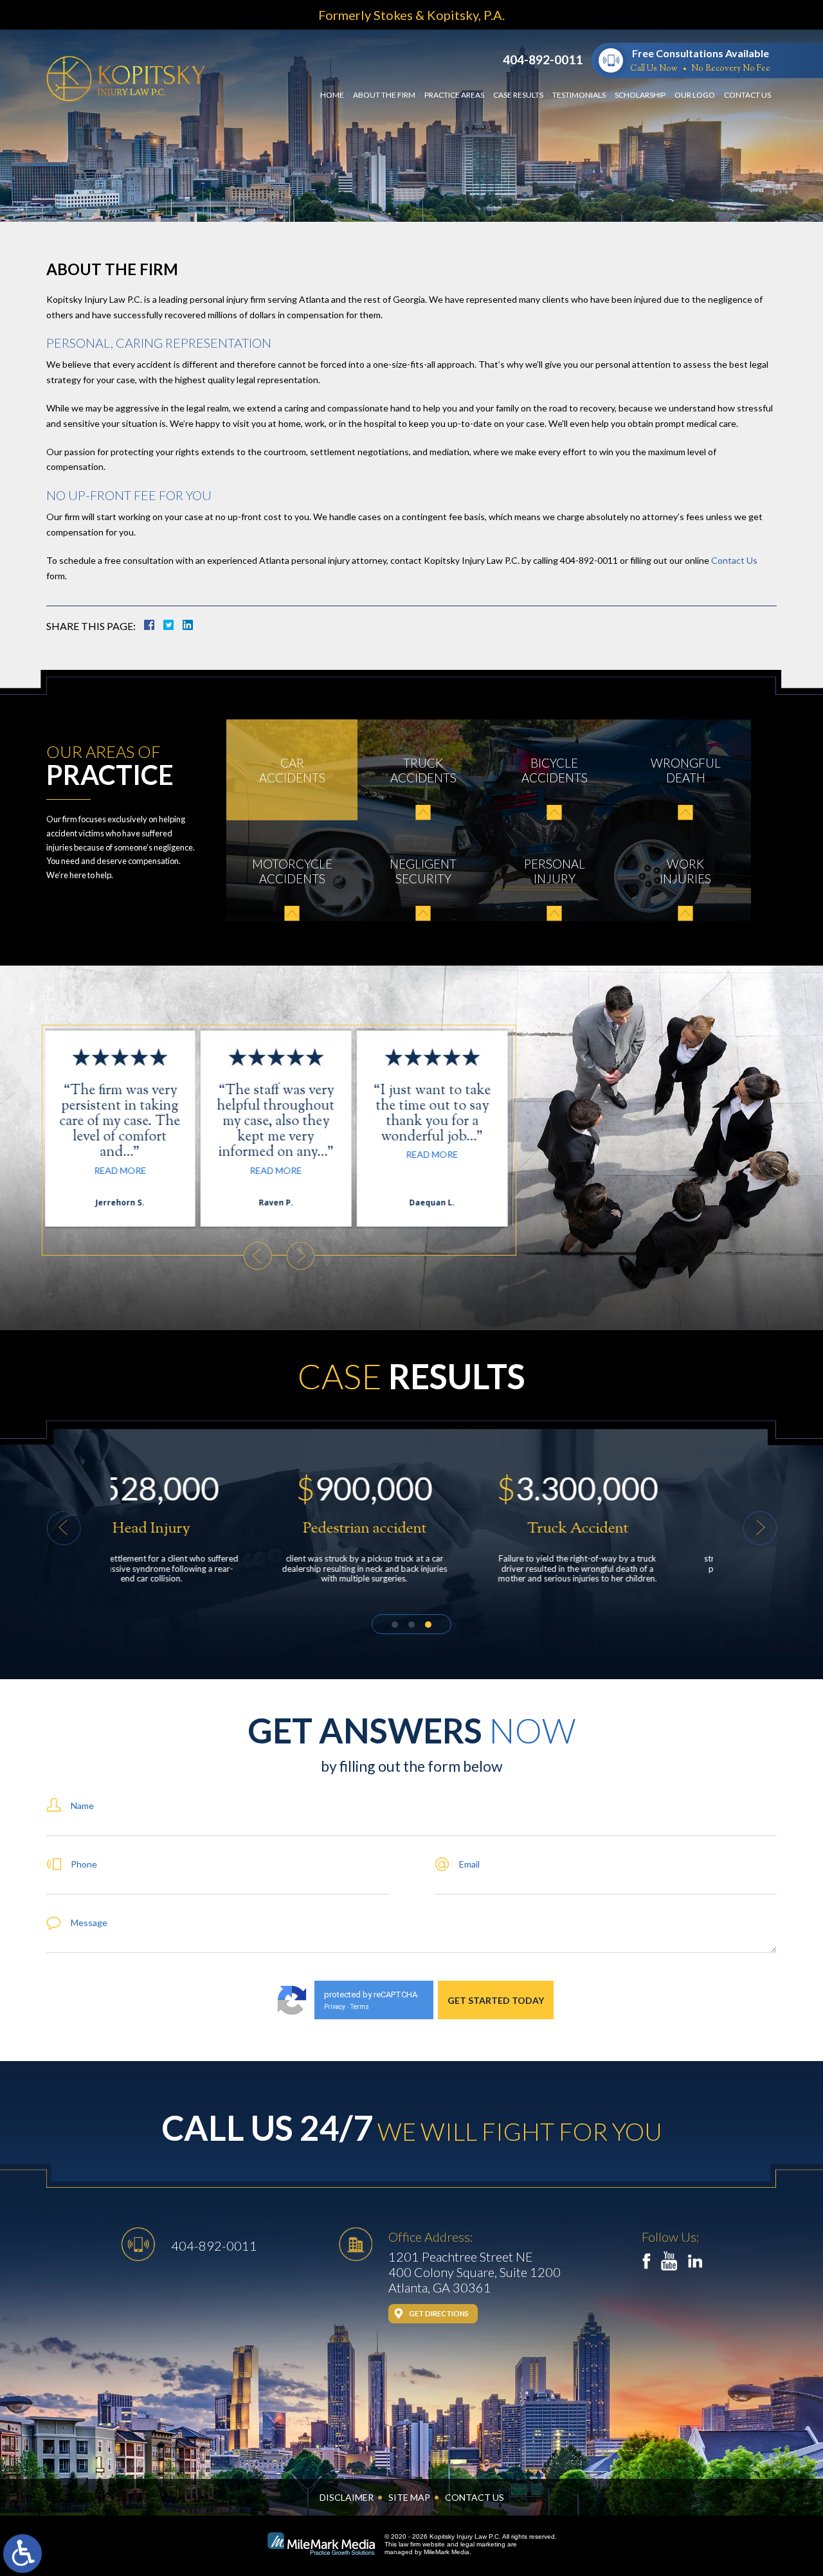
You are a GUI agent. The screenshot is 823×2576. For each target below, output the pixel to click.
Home (332, 95)
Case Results (518, 95)
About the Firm (384, 95)
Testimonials (579, 95)
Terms (360, 2007)
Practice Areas (454, 95)
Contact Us (747, 95)
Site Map (409, 2497)
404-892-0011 (543, 59)
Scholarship (640, 95)
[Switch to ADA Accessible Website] (23, 2553)
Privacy (335, 2007)
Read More (123, 1170)
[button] (258, 1256)
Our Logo (695, 95)
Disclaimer (347, 2497)
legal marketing (483, 2544)
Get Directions (439, 2313)
